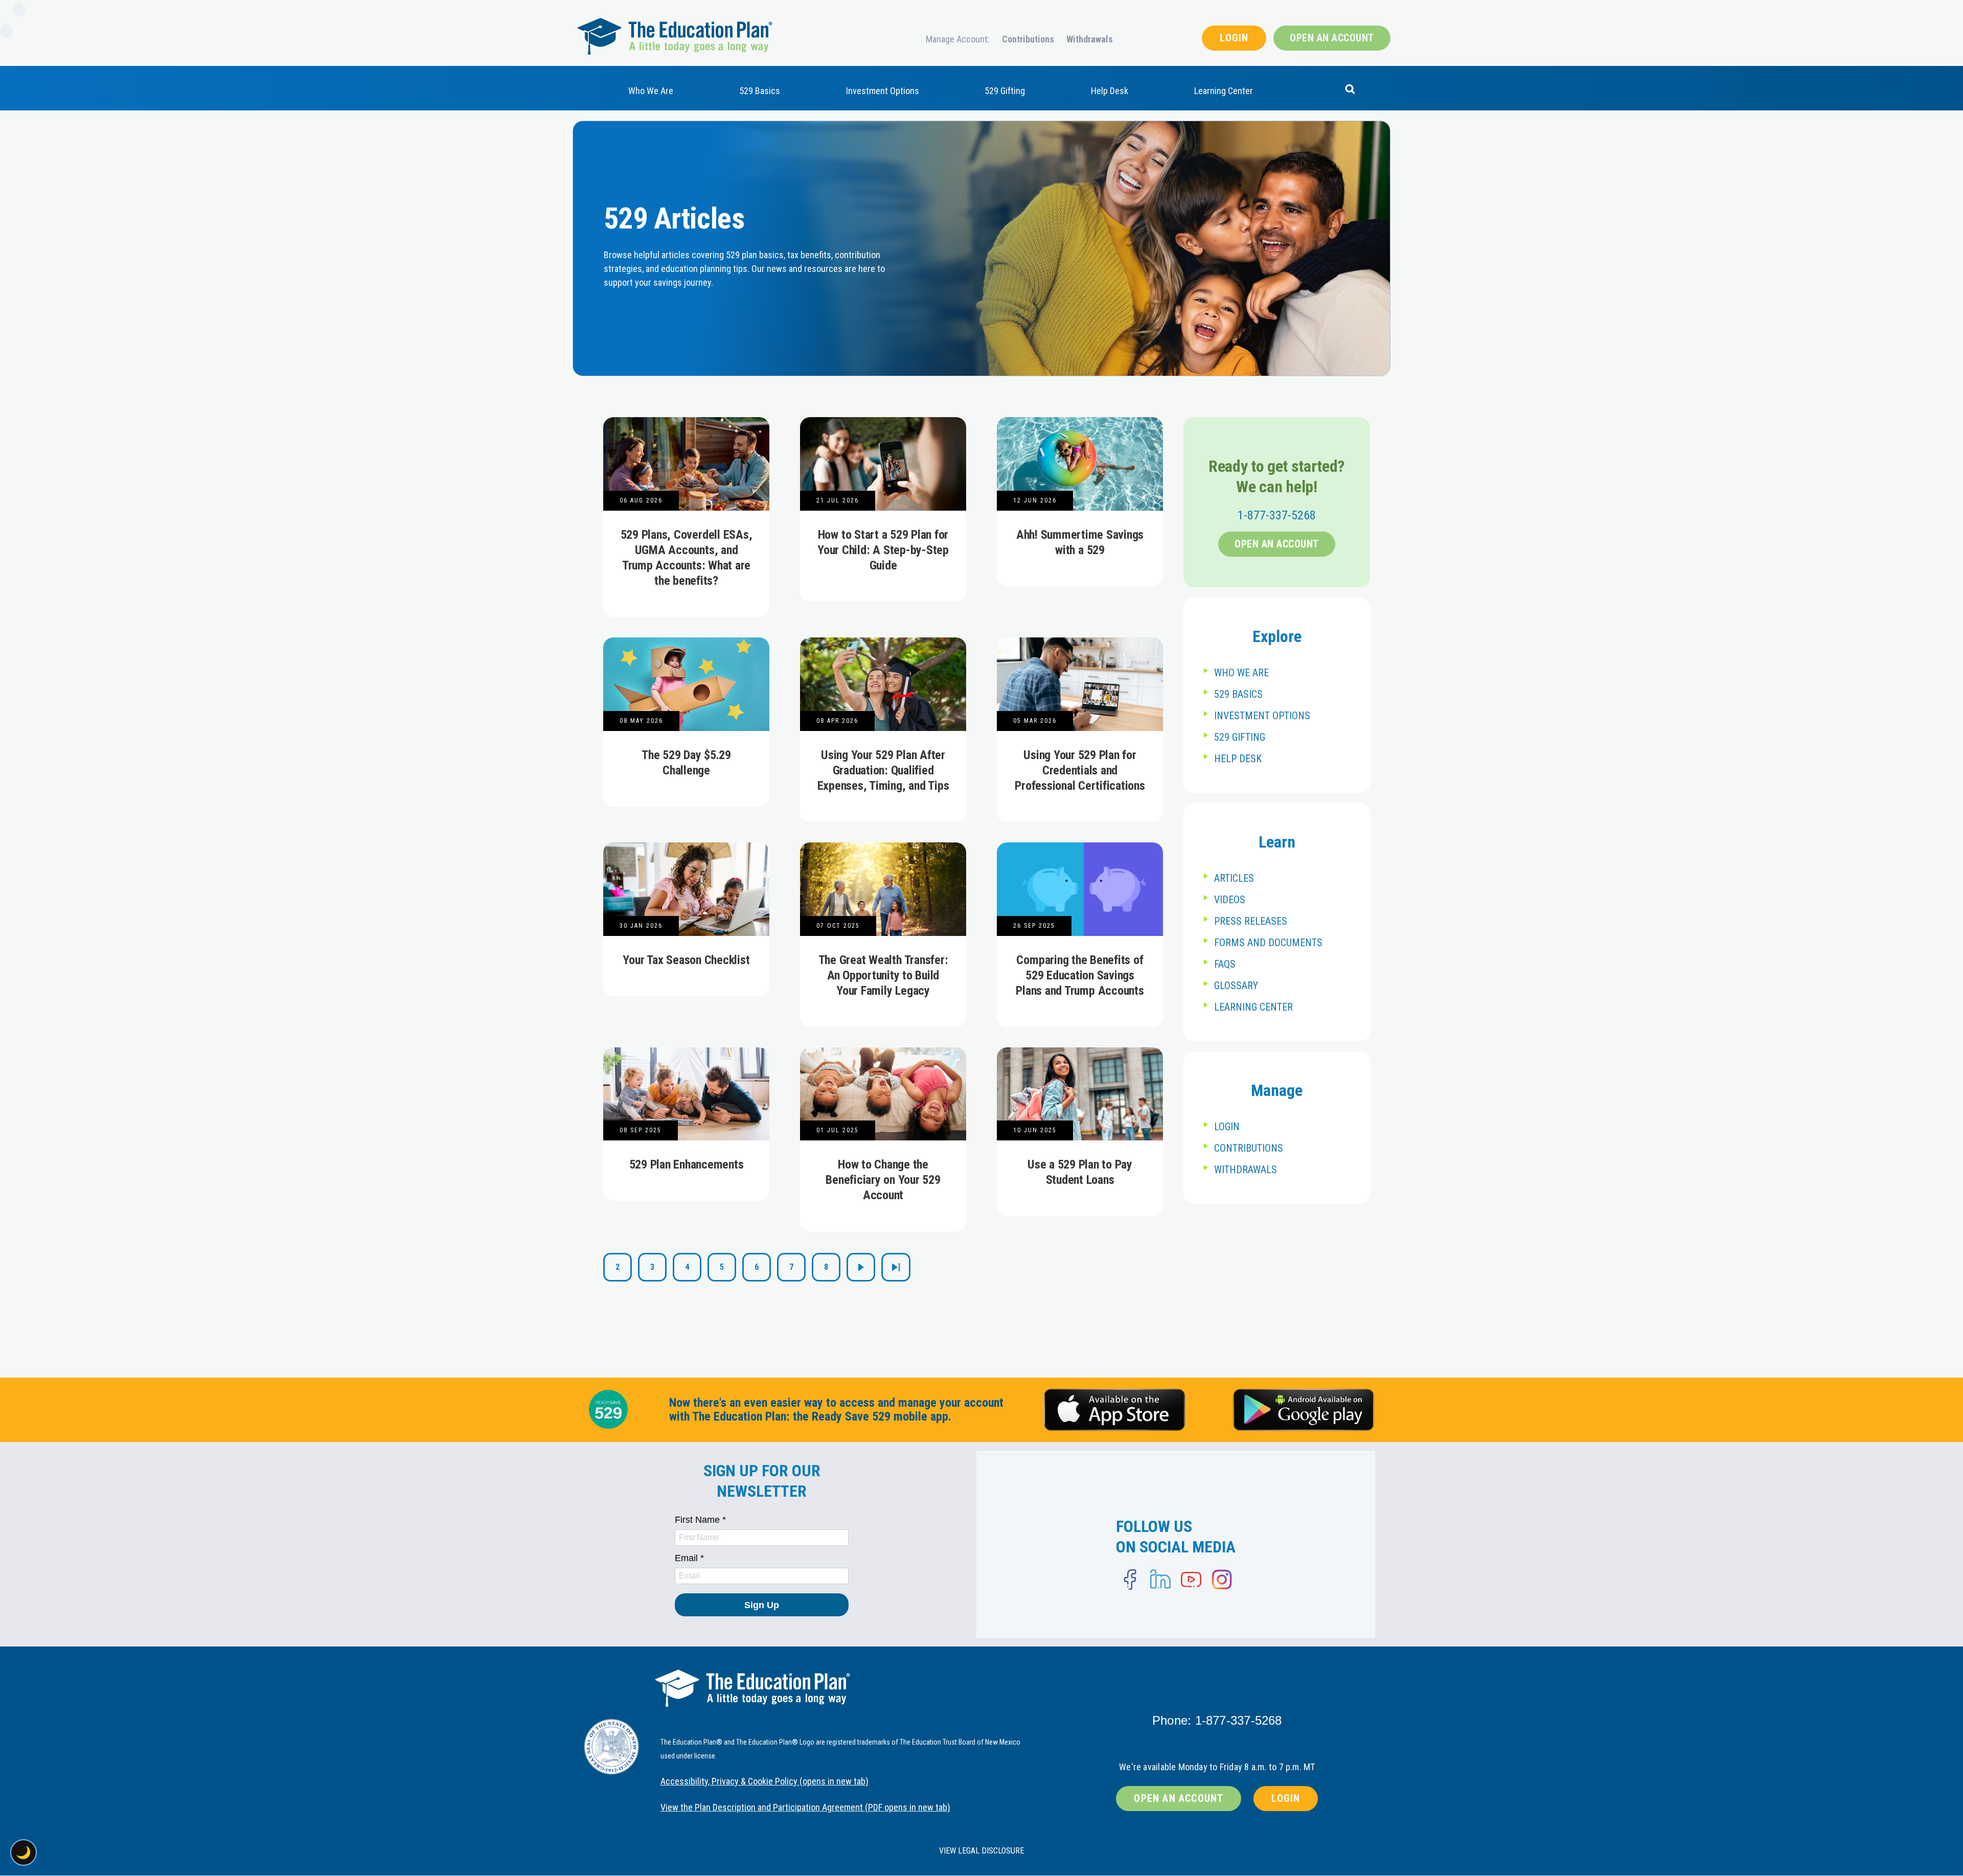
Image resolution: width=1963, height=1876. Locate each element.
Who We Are (651, 91)
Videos (1230, 900)
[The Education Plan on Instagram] (1222, 1580)
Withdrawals (1090, 39)
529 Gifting (1005, 91)
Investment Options (883, 91)
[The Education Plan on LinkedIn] (1160, 1580)
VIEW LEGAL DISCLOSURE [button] (981, 1851)
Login (1227, 1127)
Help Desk (1110, 91)
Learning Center (1224, 91)
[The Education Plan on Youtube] (1191, 1580)
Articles (1234, 878)
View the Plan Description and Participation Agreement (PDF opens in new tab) (805, 1807)
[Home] (675, 36)
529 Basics (760, 91)
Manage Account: (958, 39)
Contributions (1028, 39)
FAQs (1225, 964)
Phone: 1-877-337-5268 (1217, 1720)
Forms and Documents (1268, 943)
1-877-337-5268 (1277, 515)
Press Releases (1251, 921)
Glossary (1236, 986)
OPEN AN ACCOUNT (1332, 38)
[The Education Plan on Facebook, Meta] (1130, 1580)
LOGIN (1234, 38)
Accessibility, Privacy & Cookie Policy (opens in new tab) (764, 1781)
